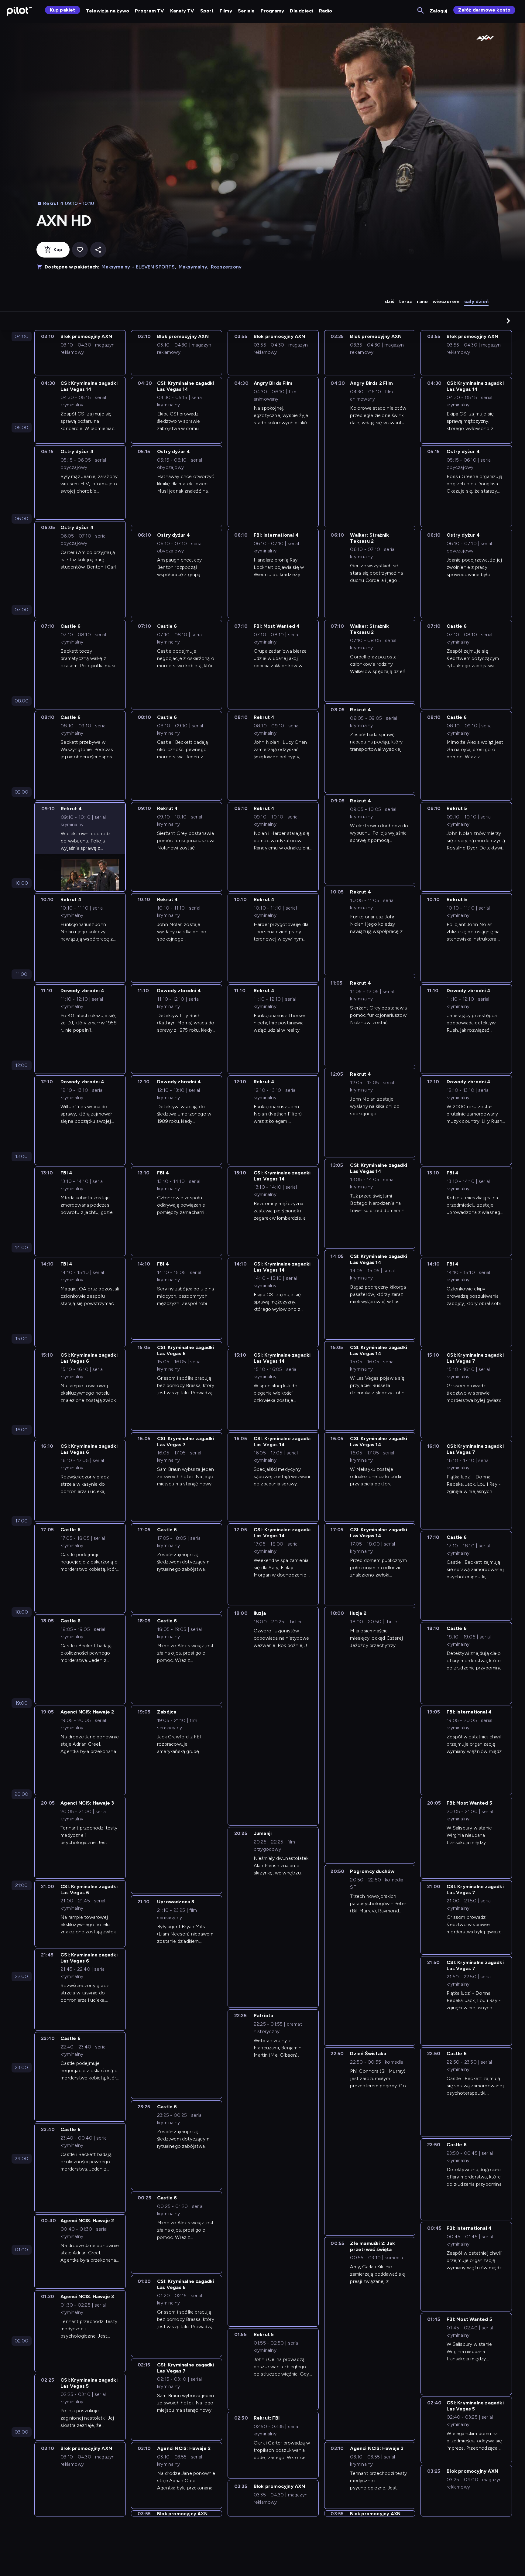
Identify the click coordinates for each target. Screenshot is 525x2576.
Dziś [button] (390, 301)
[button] (508, 321)
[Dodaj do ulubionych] (80, 250)
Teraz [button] (405, 301)
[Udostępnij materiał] (98, 250)
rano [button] (422, 301)
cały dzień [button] (476, 301)
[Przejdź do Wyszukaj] (421, 11)
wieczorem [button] (446, 301)
